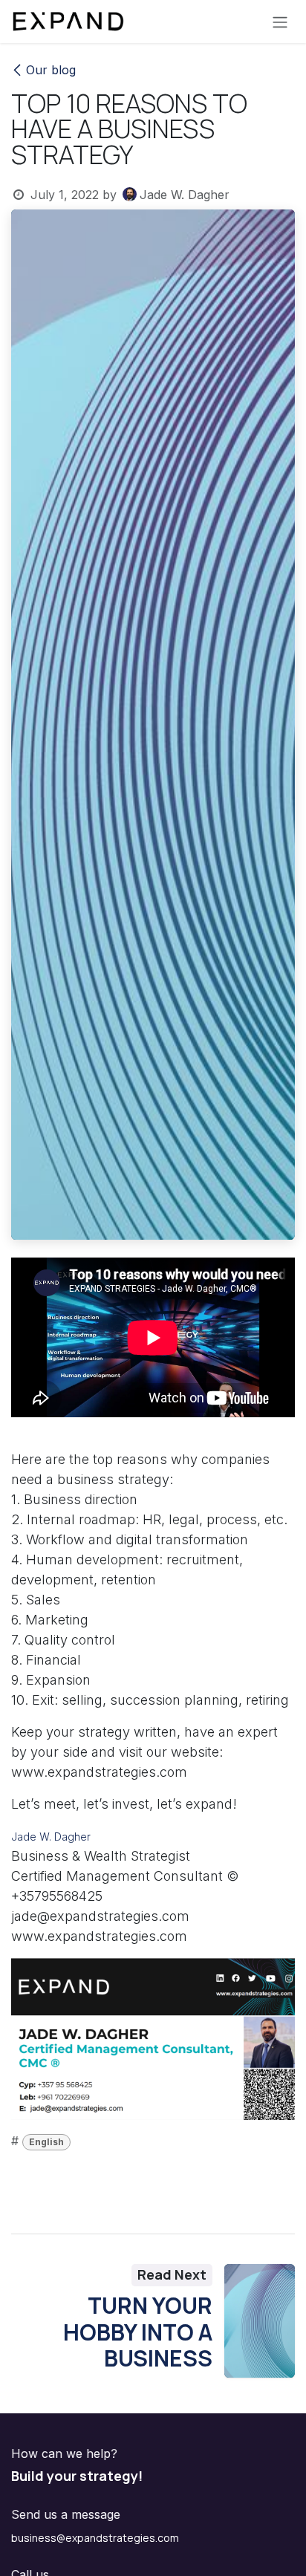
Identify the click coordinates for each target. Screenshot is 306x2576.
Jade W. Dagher (51, 1837)
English (46, 2142)
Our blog (51, 70)
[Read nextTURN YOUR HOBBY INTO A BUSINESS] (260, 2321)
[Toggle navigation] (280, 22)
